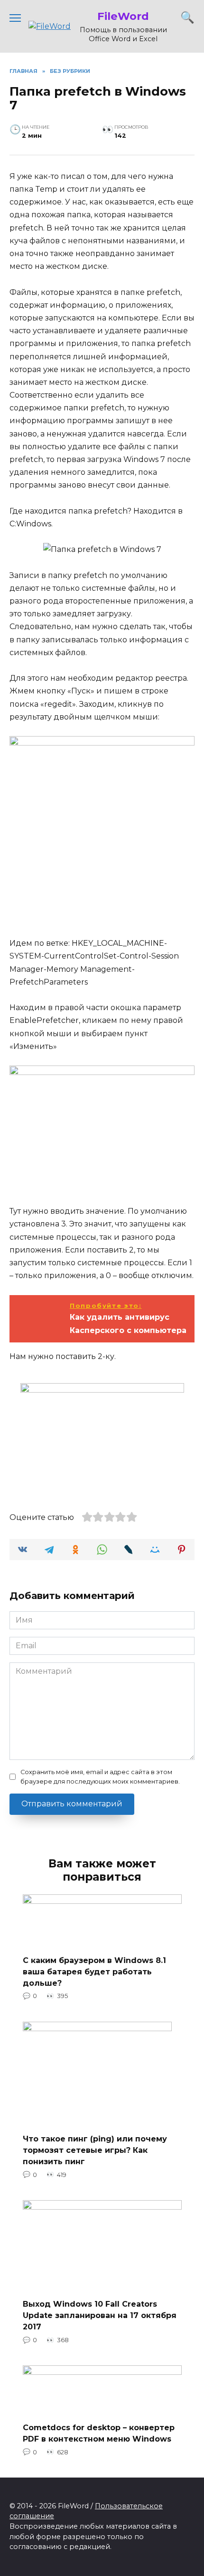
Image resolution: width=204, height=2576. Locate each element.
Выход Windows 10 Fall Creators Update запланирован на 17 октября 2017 (100, 2315)
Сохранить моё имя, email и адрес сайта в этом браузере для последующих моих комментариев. (100, 1777)
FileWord (123, 16)
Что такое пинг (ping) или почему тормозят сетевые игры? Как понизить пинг (95, 2150)
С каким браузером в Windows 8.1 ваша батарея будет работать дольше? (94, 1971)
